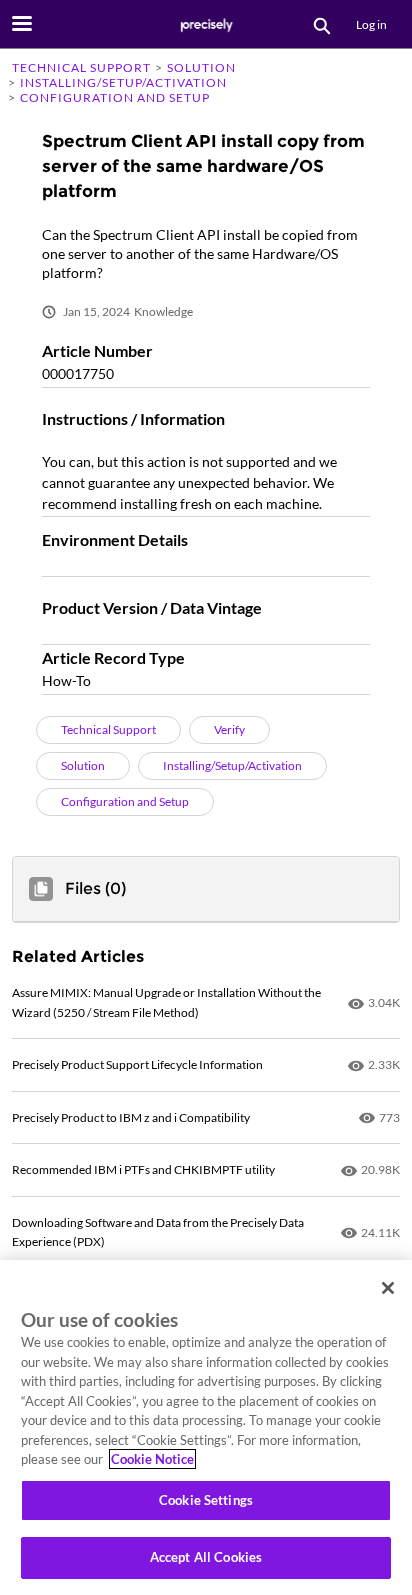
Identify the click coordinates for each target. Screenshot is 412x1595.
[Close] (388, 1288)
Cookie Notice (152, 1459)
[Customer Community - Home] (206, 25)
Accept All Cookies (206, 1557)
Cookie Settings (206, 1500)
